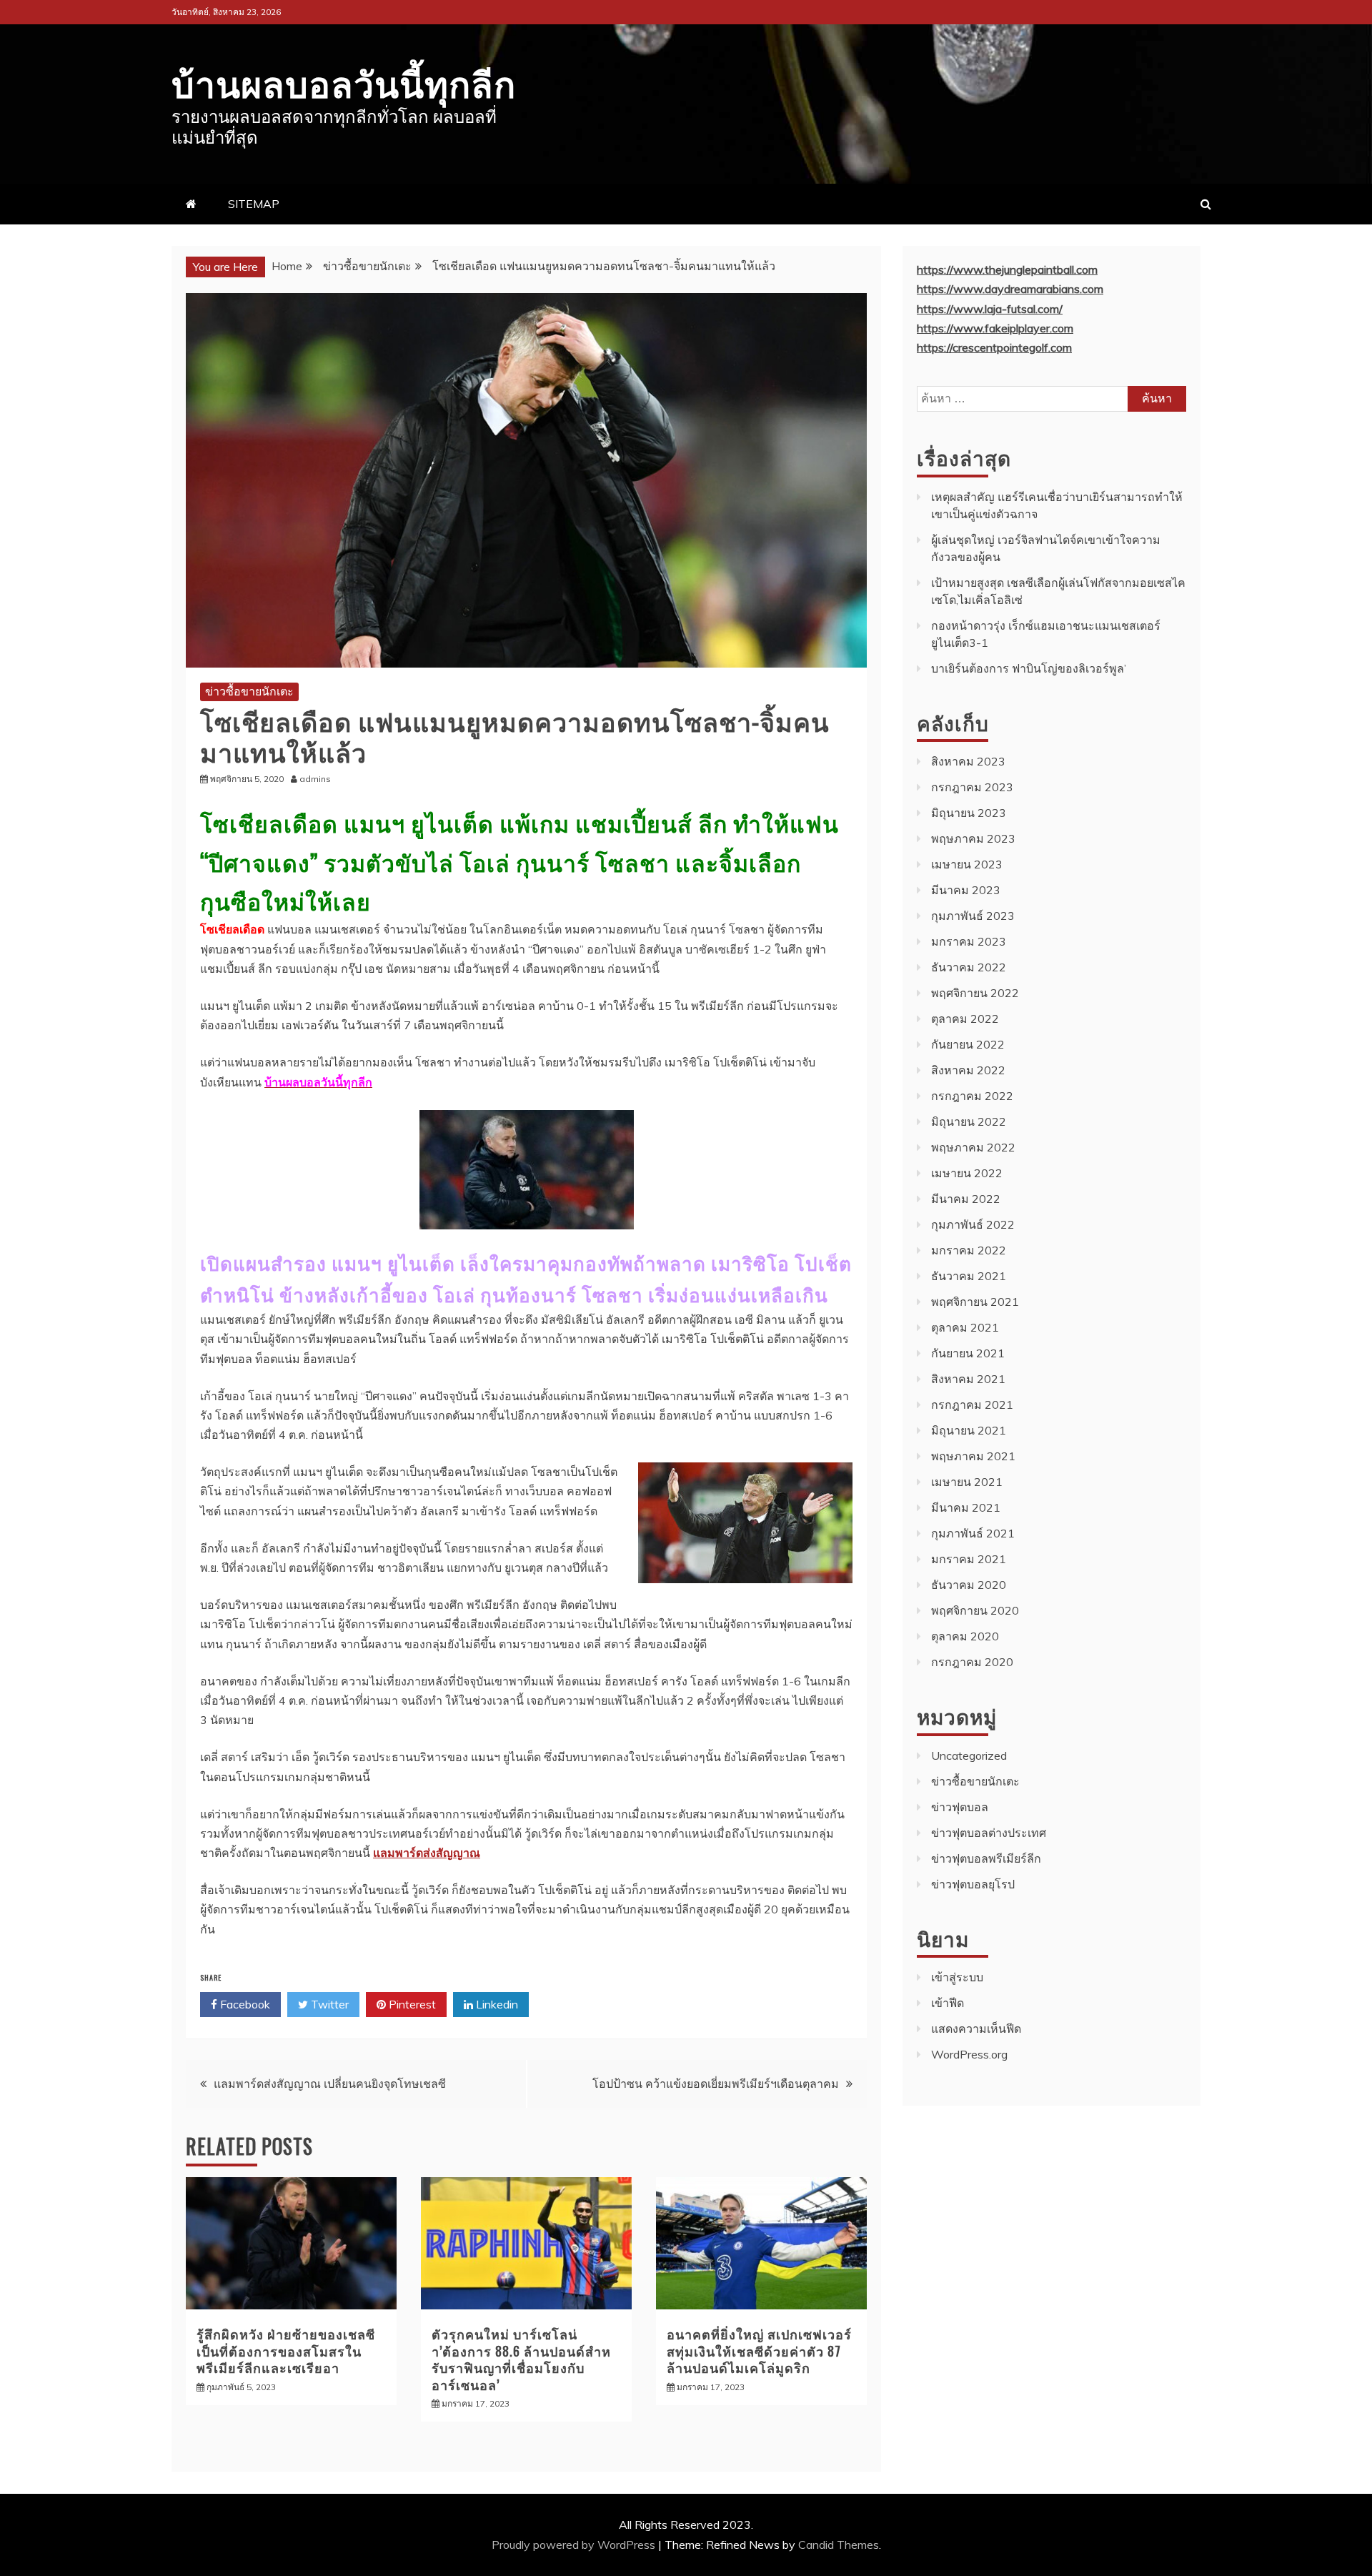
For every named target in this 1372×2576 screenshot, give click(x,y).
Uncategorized (969, 1755)
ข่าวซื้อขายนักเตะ (249, 691)
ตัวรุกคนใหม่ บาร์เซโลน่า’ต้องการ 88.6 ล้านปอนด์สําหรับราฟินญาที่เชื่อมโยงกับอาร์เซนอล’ (521, 2359)
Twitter (328, 2004)
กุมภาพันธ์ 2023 (973, 916)
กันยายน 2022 (968, 1044)
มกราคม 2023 (969, 941)
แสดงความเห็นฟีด (976, 2028)
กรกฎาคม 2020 (972, 1662)
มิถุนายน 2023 (969, 813)
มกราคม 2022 (969, 1250)
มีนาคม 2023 (966, 890)
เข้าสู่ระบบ (957, 1977)
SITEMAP (254, 204)
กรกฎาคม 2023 (972, 787)
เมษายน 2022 (967, 1173)
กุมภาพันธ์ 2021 (973, 1533)
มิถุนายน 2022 (969, 1121)
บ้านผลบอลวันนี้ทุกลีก (344, 81)
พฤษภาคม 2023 (973, 838)
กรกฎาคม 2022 (972, 1096)
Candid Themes (839, 2545)
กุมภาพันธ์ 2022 (973, 1224)
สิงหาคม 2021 (968, 1379)
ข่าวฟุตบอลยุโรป (973, 1884)
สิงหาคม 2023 (968, 761)
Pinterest (411, 2004)
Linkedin (496, 2004)
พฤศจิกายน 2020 (975, 1610)
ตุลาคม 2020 (965, 1636)
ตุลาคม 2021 (965, 1327)
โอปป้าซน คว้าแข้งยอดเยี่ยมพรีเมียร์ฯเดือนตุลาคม (716, 2084)
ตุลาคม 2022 (965, 1019)
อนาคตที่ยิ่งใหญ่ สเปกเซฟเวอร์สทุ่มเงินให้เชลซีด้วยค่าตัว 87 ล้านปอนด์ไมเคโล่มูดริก (759, 2350)
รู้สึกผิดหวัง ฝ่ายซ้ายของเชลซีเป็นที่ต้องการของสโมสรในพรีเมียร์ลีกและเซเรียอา (286, 2350)
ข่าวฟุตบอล (960, 1807)
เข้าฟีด (948, 2003)
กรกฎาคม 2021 (972, 1405)
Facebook (244, 2004)
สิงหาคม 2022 (968, 1070)
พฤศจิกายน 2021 (975, 1302)
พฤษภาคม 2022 (973, 1147)
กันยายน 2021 (968, 1353)
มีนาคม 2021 (966, 1507)
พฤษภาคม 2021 (973, 1456)
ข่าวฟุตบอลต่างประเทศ (989, 1833)
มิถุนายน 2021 (969, 1430)
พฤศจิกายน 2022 (975, 993)
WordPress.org (969, 2054)
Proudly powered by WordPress (575, 2545)
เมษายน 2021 (967, 1482)
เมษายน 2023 (967, 864)
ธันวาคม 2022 (969, 967)
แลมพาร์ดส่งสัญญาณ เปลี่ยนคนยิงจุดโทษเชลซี (330, 2084)
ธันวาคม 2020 (969, 1585)
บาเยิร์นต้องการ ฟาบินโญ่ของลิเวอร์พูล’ (1029, 668)
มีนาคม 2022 (966, 1199)
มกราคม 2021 (969, 1559)
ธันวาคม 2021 (969, 1276)
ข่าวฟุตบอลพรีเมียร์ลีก (986, 1858)
